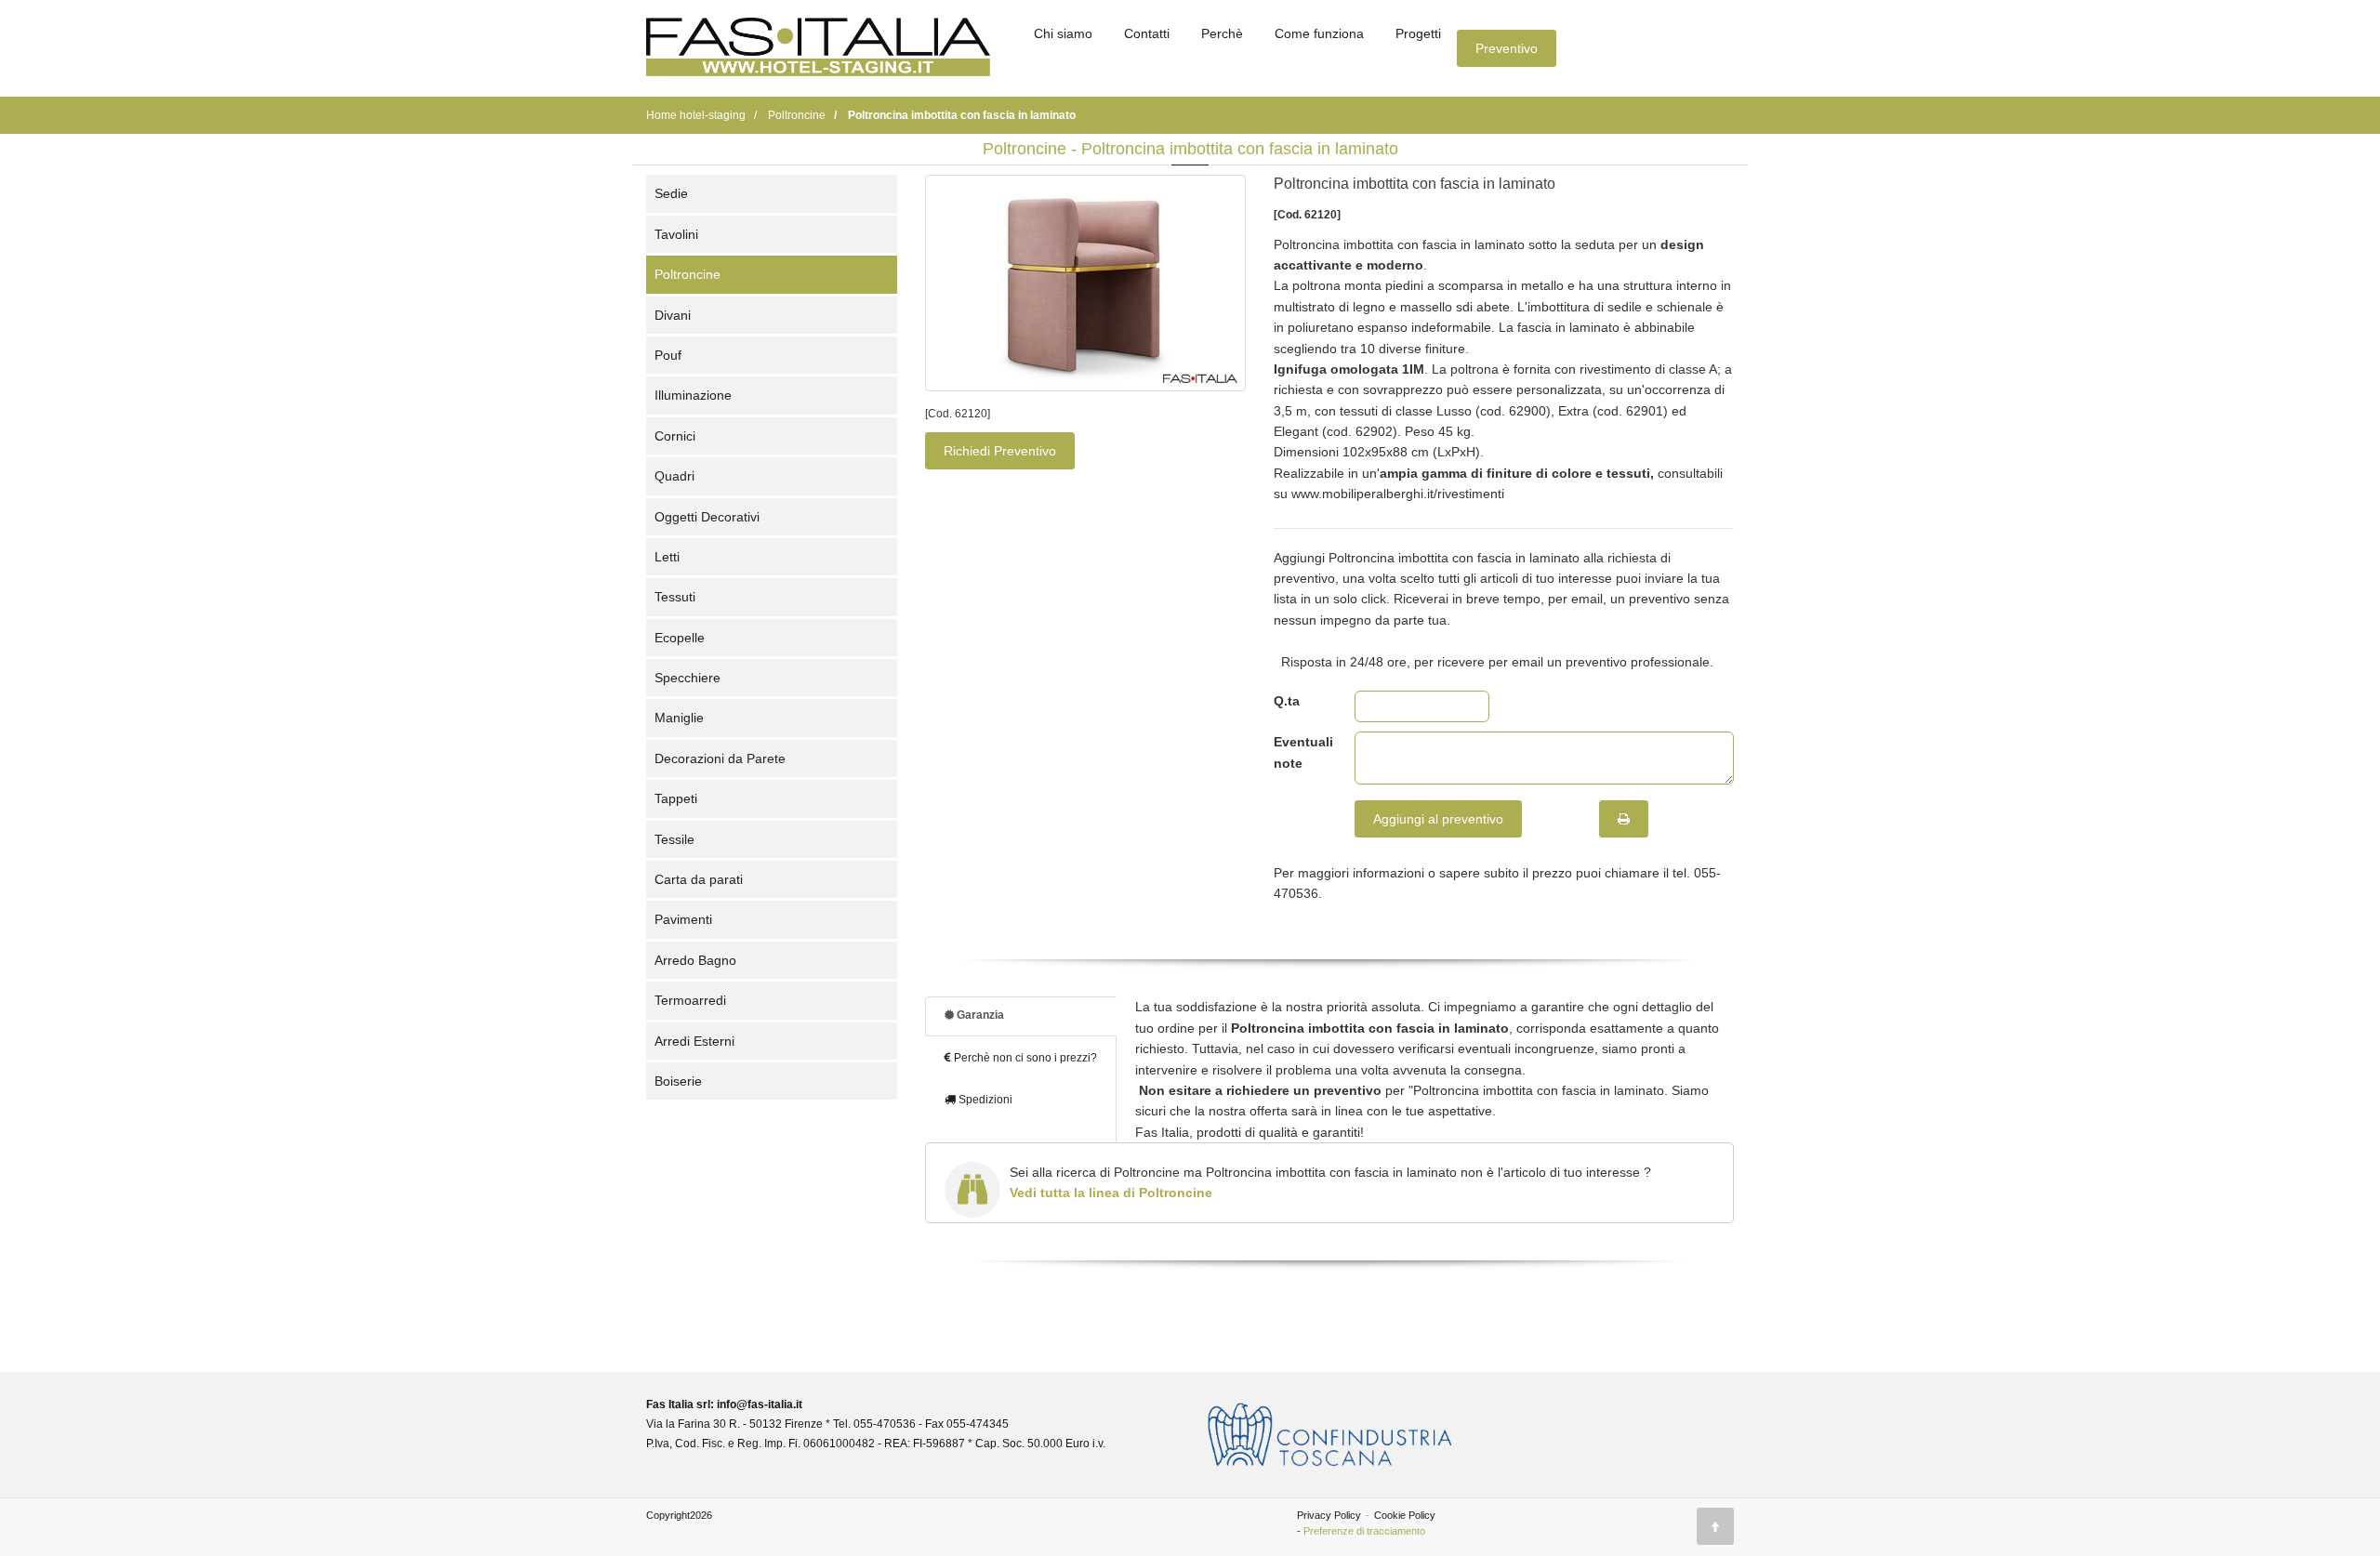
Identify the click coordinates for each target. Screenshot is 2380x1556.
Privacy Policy (1329, 1515)
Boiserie (678, 1081)
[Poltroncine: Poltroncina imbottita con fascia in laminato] (1085, 283)
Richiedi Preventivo (1000, 451)
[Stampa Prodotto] (1624, 819)
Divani (673, 315)
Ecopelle (680, 638)
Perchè (1222, 33)
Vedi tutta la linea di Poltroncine (1111, 1193)
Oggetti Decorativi (707, 517)
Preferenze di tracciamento (1364, 1531)
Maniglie (679, 718)
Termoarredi (690, 1000)
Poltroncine (688, 274)
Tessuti (675, 597)
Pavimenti (683, 919)
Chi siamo (1063, 33)
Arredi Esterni (694, 1041)
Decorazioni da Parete (720, 758)
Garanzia (979, 1015)
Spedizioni (984, 1100)
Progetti (1418, 33)
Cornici (675, 436)
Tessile (674, 839)
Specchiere (688, 678)
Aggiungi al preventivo (1438, 819)
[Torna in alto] (1715, 1526)
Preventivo (1507, 48)
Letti (667, 557)
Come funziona (1319, 33)
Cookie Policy (1405, 1515)
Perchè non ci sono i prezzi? (1024, 1058)
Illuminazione (693, 395)
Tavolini (676, 234)
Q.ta (1287, 701)
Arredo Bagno (695, 960)
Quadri (674, 476)
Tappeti (676, 798)
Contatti (1147, 33)
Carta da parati (699, 879)
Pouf (668, 355)
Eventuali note (1300, 752)
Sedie (671, 193)
